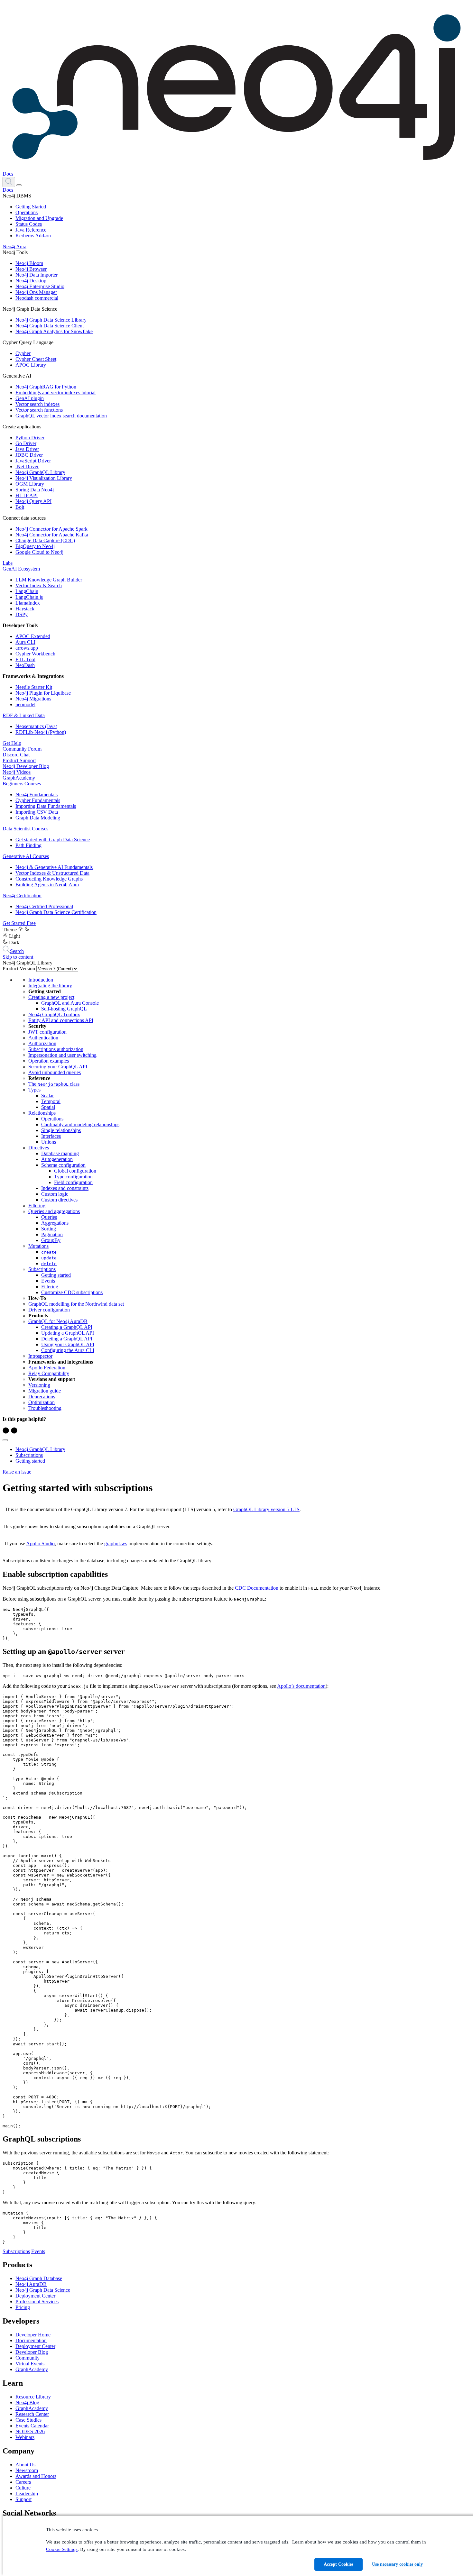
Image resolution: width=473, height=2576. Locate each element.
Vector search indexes (37, 404)
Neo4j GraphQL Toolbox (54, 1014)
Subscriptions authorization (56, 1049)
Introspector (40, 1356)
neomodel (25, 704)
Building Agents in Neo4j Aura (47, 885)
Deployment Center (35, 2296)
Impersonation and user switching (62, 1055)
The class (54, 1084)
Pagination (52, 1234)
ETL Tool (25, 659)
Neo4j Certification (22, 895)
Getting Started (31, 207)
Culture (23, 2488)
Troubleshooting (45, 1408)
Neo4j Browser (31, 269)
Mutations (38, 1246)
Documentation (31, 2340)
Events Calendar (32, 2426)
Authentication (43, 1038)
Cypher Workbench (35, 654)
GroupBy (51, 1240)
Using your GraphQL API (68, 1344)
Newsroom (27, 2470)
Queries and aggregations (54, 1211)
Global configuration (75, 1171)
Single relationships (61, 1130)
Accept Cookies (339, 2564)
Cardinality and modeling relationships (80, 1124)
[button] (9, 182)
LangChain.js (29, 597)
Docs (8, 174)
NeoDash (25, 665)
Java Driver (27, 449)
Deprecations (42, 1397)
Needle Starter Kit (34, 687)
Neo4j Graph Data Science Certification (56, 912)
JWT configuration (47, 1032)
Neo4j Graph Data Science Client (50, 326)
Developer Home (33, 2335)
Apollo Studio (40, 1544)
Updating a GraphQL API (68, 1333)
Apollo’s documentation (301, 1686)
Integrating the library (50, 986)
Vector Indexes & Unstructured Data (52, 873)
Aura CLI (25, 642)
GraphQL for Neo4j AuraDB (58, 1321)
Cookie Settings (62, 2549)
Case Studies (28, 2420)
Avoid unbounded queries (55, 1072)
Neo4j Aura (14, 247)
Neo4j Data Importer (37, 275)
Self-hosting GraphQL (64, 1009)
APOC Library (31, 365)
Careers (23, 2482)
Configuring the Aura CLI (68, 1350)
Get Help (12, 743)
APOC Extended (33, 636)
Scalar (47, 1096)
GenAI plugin (30, 398)
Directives (39, 1148)
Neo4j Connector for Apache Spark (51, 529)
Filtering (37, 1206)
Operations (27, 212)
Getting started (56, 1275)
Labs (8, 563)
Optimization (42, 1402)
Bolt (20, 507)
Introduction (41, 980)
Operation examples (49, 1061)
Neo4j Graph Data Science (43, 2290)
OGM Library (30, 484)
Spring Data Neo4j (35, 490)
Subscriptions (42, 1269)
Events (48, 1281)
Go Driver (26, 443)
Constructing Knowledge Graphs (49, 879)
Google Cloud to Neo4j (39, 552)
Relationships (42, 1113)
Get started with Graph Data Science (53, 840)
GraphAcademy (19, 778)
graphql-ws (116, 1544)
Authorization (42, 1043)
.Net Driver (27, 466)
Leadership (27, 2494)
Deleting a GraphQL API (67, 1339)
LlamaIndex (28, 603)
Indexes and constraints (65, 1188)
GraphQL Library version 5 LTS (266, 1509)
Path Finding (28, 845)
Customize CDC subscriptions (72, 1292)
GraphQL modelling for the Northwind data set (76, 1304)
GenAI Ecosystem (21, 569)
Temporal (51, 1101)
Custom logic (55, 1194)
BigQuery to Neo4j (35, 546)
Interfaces (51, 1136)
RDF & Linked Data (24, 715)
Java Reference (31, 230)
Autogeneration (57, 1159)
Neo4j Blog (27, 2402)
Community (28, 2358)
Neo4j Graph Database (39, 2278)
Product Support (19, 760)
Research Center (32, 2414)
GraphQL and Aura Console (70, 1003)
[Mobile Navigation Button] (19, 185)
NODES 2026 (30, 2431)
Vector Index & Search (39, 585)
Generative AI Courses (26, 856)
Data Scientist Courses (25, 829)
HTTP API (27, 495)
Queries (49, 1217)
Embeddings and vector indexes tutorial (56, 393)
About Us (25, 2465)
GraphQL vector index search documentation (61, 416)
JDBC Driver (29, 455)
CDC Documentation (257, 1588)
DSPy (22, 614)
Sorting (49, 1229)
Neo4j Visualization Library (44, 478)
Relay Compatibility (49, 1373)
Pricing (23, 2307)
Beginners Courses (22, 784)
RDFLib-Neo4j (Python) (41, 732)
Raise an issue (17, 1472)
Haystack (25, 609)
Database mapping (60, 1153)
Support (23, 2499)
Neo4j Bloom (29, 263)
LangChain (27, 591)
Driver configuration (49, 1310)
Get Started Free (19, 923)
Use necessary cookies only (397, 2564)
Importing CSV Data (37, 812)
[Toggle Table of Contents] (5, 1440)
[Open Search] (9, 182)
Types (34, 1090)
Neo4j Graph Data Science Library (51, 320)
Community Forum (22, 749)
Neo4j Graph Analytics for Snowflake (54, 331)
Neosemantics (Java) (36, 726)
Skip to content (18, 957)
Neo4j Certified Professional (44, 906)
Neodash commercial (37, 298)
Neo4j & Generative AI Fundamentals (54, 867)
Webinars (25, 2437)
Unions (49, 1142)
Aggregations (55, 1223)
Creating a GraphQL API (67, 1327)
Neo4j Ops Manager (36, 292)
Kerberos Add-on (33, 236)
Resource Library (33, 2397)
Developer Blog (32, 2352)
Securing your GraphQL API (58, 1067)
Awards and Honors (36, 2476)
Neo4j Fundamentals (37, 795)
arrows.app (27, 648)
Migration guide (45, 1391)
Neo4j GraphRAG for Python (46, 387)
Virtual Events (30, 2364)
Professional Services (37, 2302)
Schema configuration (63, 1165)
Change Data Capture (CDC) (45, 540)
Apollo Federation (47, 1368)
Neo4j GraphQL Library (40, 472)
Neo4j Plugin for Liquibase (43, 693)
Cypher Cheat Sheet (36, 359)
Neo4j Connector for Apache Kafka (52, 535)
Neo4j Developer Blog (26, 766)
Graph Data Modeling (38, 818)
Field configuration (73, 1182)
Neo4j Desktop (31, 281)
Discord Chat (16, 755)
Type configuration (73, 1177)
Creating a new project (51, 997)
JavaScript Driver (33, 461)
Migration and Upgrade (39, 218)
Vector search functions (39, 410)
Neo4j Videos (17, 772)
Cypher (23, 353)
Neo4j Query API (33, 501)
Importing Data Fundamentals (46, 806)
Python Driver (30, 438)
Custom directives (59, 1200)
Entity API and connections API (61, 1020)
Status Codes (29, 224)
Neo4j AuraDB (31, 2284)
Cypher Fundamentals (38, 800)
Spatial (48, 1107)
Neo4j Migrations (33, 699)
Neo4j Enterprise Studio (40, 286)
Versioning (39, 1385)
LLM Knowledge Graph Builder (49, 580)
